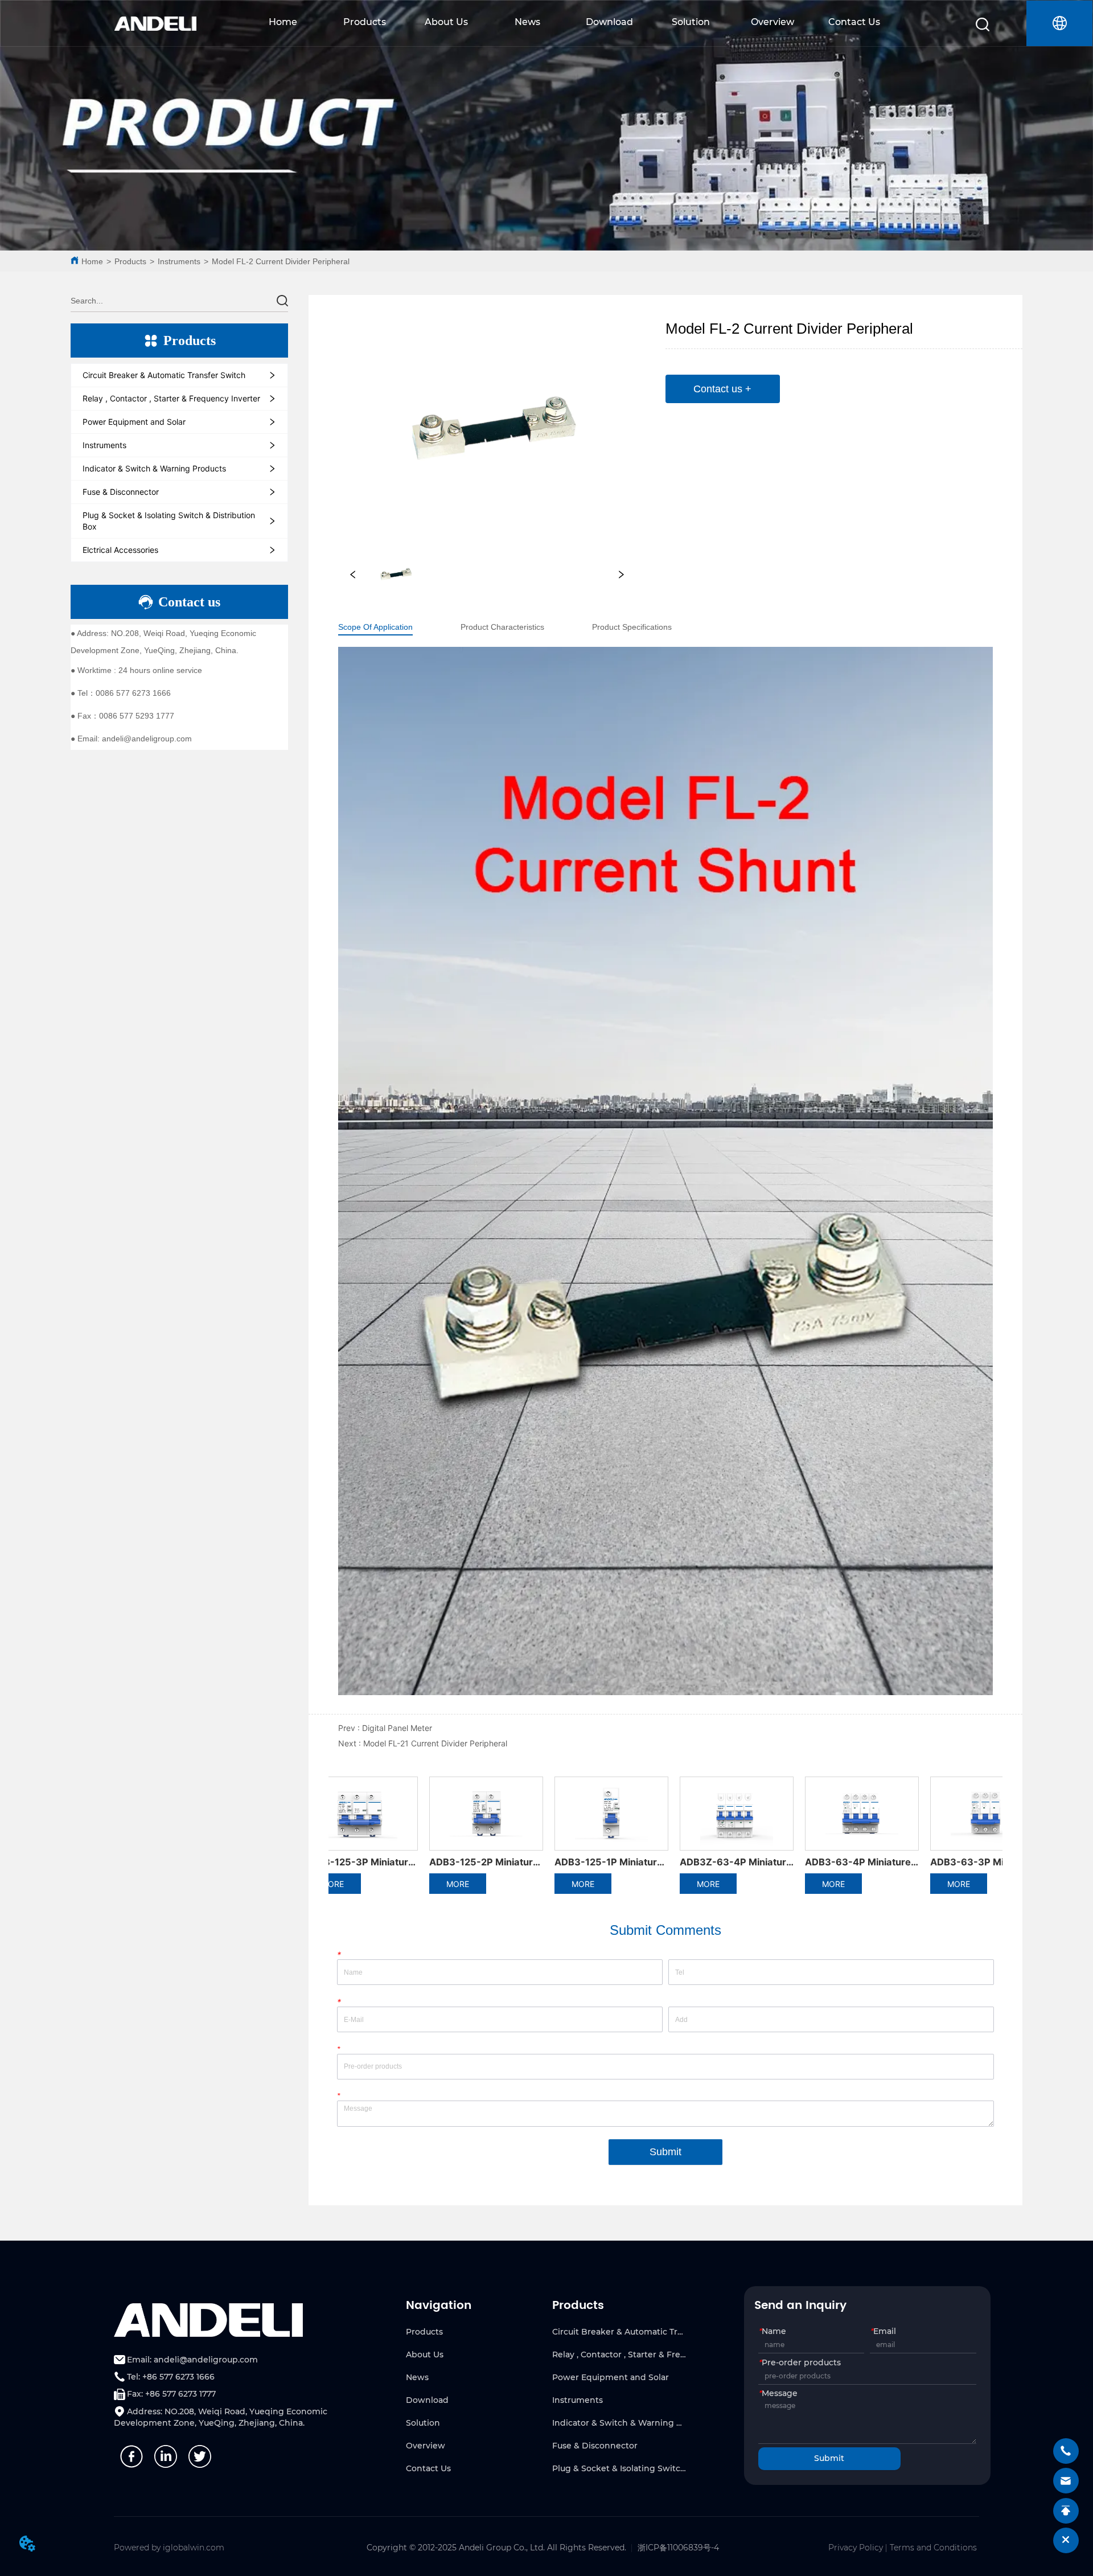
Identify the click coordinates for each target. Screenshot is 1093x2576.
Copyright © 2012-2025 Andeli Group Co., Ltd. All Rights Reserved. (496, 2548)
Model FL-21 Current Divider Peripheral (435, 1743)
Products (365, 22)
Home (283, 22)
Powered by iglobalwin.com (169, 2548)
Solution (691, 22)
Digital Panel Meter (397, 1728)
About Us (446, 22)
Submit (665, 2152)
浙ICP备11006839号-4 (678, 2548)
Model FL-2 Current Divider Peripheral (281, 261)
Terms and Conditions (933, 2548)
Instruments (179, 261)
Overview (773, 22)
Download (609, 22)
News (527, 22)
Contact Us (854, 22)
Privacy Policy (856, 2548)
